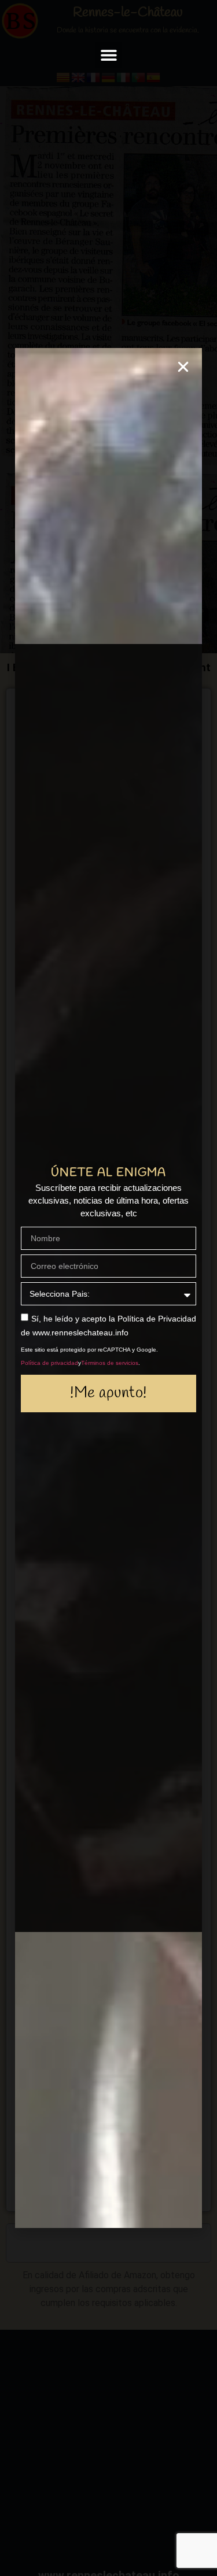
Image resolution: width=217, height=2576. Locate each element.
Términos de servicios (110, 1363)
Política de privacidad (49, 1363)
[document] (108, 1288)
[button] (108, 55)
